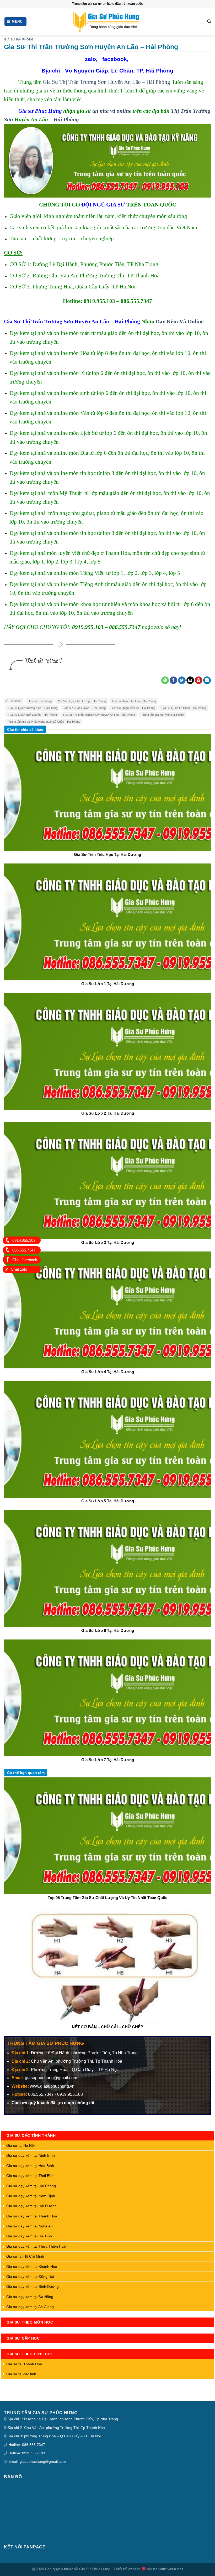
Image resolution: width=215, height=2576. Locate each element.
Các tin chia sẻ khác (25, 730)
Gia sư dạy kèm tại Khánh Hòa (32, 2267)
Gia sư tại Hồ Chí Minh (25, 2256)
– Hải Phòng (63, 119)
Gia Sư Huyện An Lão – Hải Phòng (134, 701)
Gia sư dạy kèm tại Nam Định (31, 2196)
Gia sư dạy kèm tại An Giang (30, 2307)
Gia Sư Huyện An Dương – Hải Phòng (82, 701)
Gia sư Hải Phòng (40, 701)
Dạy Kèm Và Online (180, 321)
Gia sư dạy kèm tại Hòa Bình (30, 2166)
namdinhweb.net (168, 2569)
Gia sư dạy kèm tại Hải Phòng (31, 2186)
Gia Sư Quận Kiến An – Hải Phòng (134, 708)
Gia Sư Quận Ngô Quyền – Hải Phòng (33, 715)
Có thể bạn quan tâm (26, 1773)
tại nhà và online (112, 111)
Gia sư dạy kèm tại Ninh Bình (31, 2155)
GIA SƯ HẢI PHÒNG (19, 39)
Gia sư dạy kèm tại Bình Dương (33, 2287)
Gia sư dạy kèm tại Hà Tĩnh (29, 2236)
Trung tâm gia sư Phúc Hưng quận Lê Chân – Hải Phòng (44, 722)
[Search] (209, 22)
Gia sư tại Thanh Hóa (24, 2364)
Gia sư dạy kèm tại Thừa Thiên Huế (36, 2246)
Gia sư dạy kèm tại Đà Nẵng (30, 2297)
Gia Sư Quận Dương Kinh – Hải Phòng (33, 708)
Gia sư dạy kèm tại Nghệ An (29, 2226)
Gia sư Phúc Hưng (40, 111)
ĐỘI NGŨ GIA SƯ (103, 205)
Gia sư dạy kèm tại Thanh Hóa (32, 2216)
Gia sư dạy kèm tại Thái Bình (30, 2176)
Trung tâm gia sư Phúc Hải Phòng (163, 715)
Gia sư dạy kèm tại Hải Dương (31, 2206)
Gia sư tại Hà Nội (20, 2145)
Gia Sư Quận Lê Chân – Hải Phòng (184, 708)
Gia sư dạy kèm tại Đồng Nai (30, 2277)
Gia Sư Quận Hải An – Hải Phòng (85, 708)
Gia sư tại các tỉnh (21, 2374)
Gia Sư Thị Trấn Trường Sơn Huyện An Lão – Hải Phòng (106, 82)
